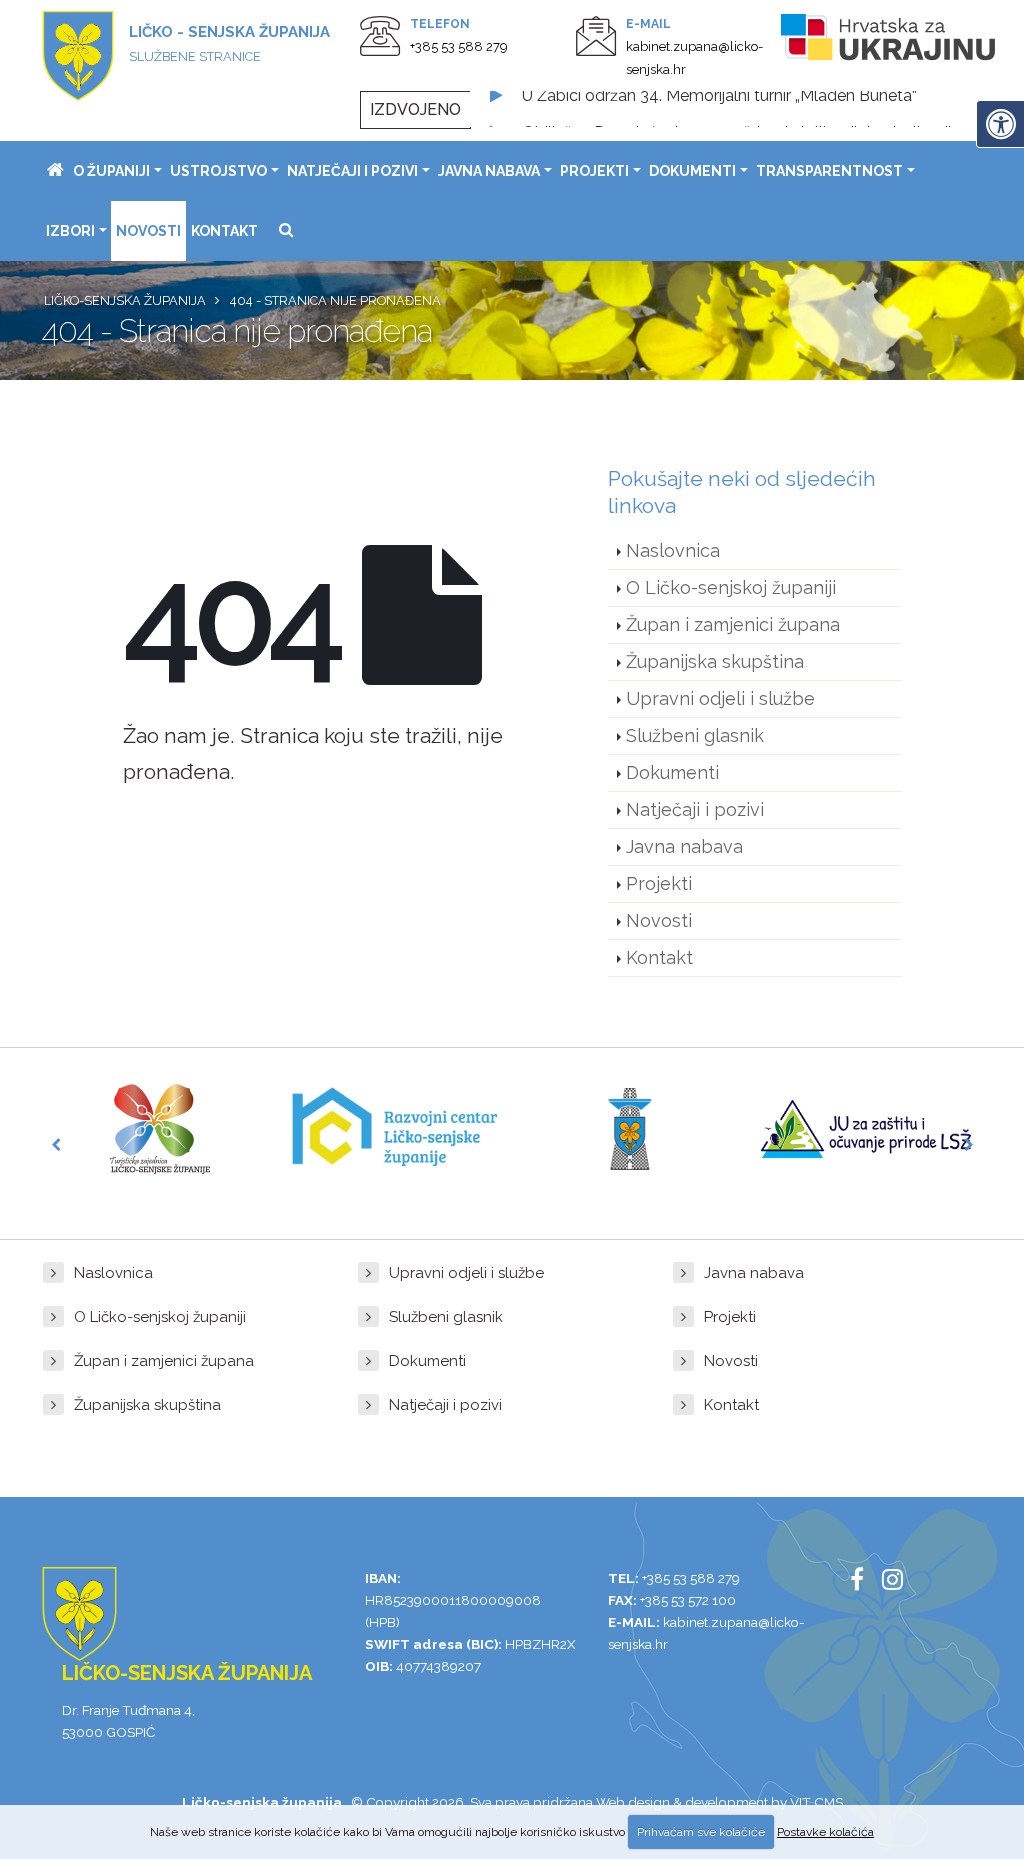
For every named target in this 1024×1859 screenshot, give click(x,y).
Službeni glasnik (695, 735)
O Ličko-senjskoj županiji (731, 587)
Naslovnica (673, 550)
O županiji (111, 171)
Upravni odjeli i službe (720, 698)
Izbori (70, 231)
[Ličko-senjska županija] (55, 171)
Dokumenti (692, 171)
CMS (828, 1802)
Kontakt (224, 231)
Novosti (148, 231)
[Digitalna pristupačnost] (1000, 124)
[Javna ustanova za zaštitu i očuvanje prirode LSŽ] (866, 1128)
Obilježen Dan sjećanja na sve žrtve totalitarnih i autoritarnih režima (766, 109)
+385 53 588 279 (459, 46)
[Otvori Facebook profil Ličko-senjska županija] (864, 1583)
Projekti (594, 171)
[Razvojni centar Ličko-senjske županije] (395, 1129)
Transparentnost (829, 171)
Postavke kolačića (825, 1832)
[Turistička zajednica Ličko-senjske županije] (160, 1129)
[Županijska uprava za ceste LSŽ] (630, 1129)
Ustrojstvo (218, 171)
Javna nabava (489, 171)
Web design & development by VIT (703, 1802)
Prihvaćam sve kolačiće (701, 1832)
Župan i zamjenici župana (733, 624)
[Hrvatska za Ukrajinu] (889, 41)
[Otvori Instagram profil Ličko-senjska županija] (900, 1583)
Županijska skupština (715, 661)
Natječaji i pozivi (352, 171)
